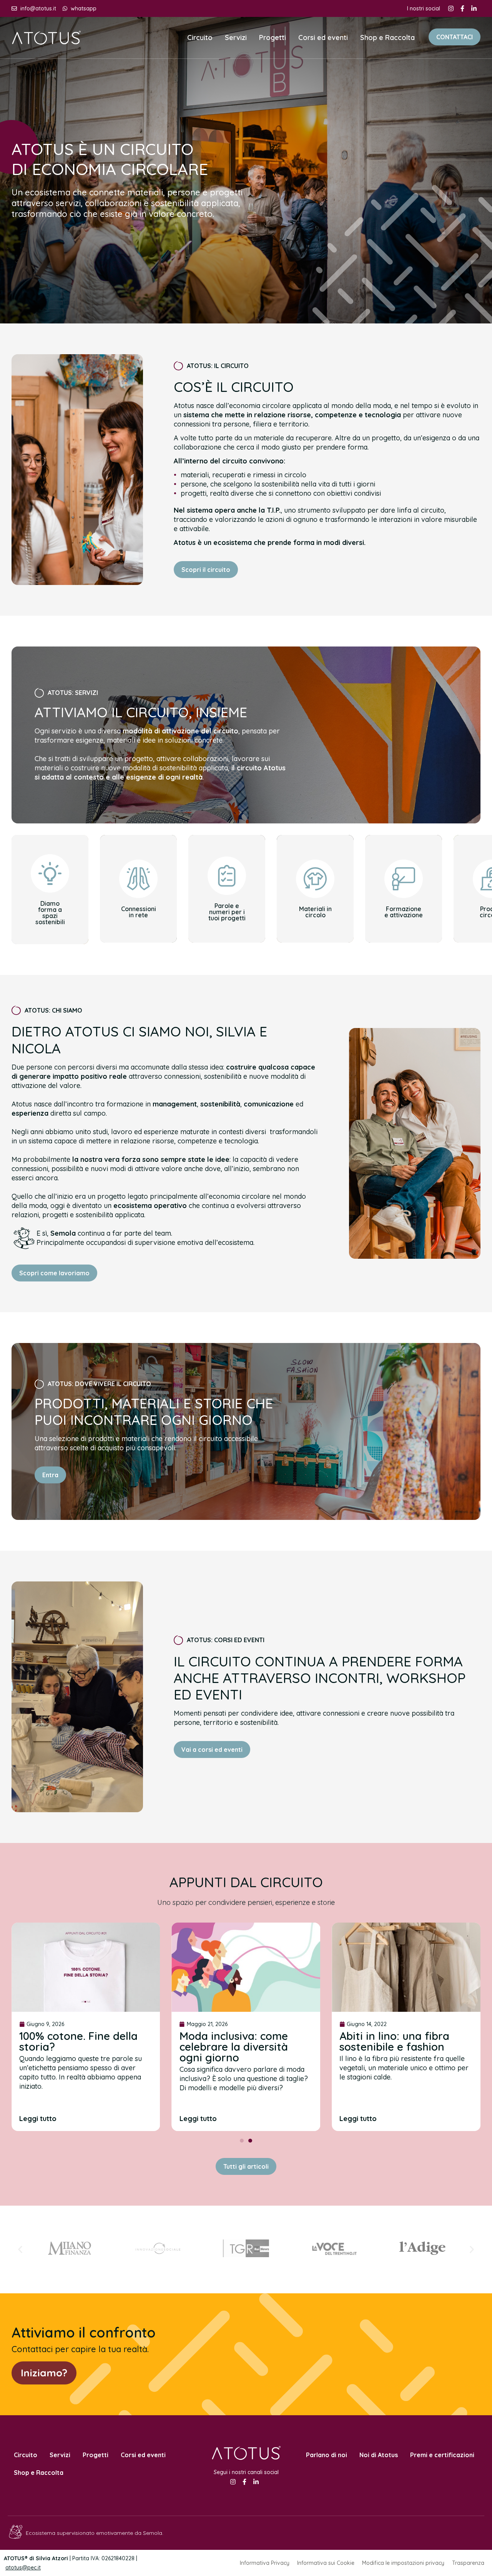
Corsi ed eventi (323, 37)
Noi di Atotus (379, 2455)
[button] (242, 2141)
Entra (50, 1475)
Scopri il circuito (206, 570)
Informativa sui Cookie (326, 2563)
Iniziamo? (44, 2373)
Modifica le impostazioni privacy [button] (403, 2563)
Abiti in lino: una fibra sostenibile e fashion (394, 2041)
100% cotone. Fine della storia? (78, 2041)
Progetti (273, 37)
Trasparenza (468, 2563)
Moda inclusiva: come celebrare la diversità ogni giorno (234, 2047)
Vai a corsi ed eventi (212, 1750)
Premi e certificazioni (442, 2455)
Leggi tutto (38, 2119)
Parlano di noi (327, 2455)
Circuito (200, 37)
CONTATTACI (455, 37)
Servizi (236, 37)
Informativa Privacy (265, 2563)
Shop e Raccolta (387, 37)
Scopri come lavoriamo (54, 1273)
